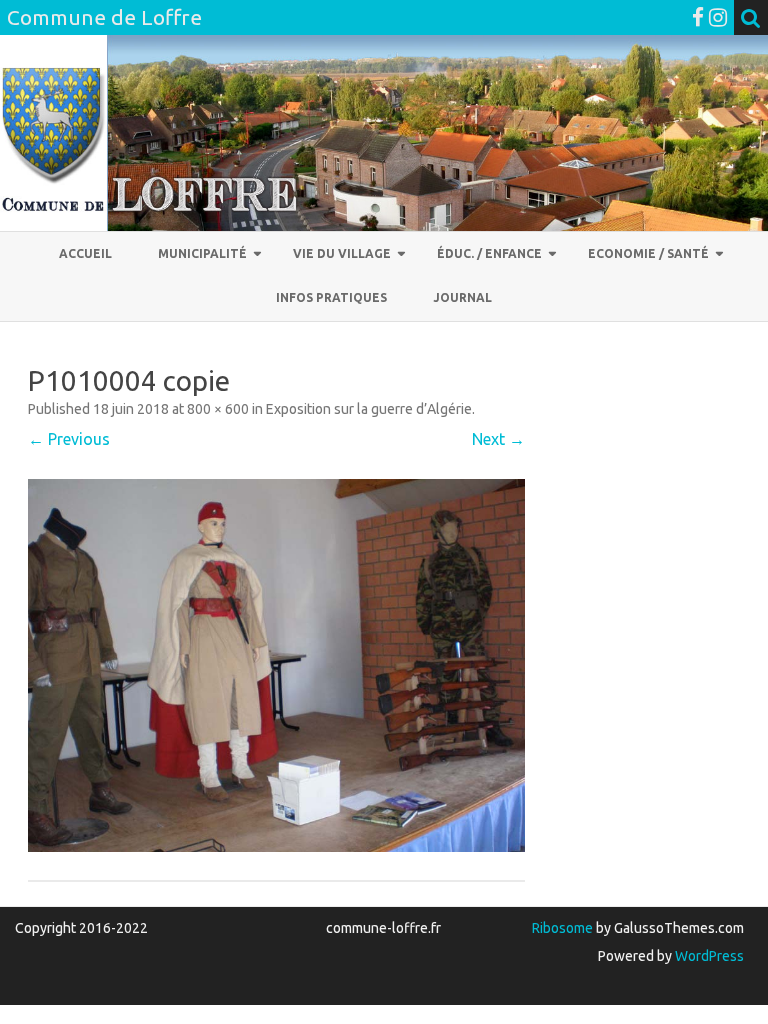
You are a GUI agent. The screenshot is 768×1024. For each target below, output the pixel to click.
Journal (462, 297)
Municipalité (202, 253)
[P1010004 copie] (276, 665)
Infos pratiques (331, 297)
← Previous (69, 439)
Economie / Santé (648, 253)
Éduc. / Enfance (489, 253)
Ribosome (562, 928)
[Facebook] (698, 17)
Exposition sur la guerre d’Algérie (369, 409)
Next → (498, 439)
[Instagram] (718, 17)
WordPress (708, 956)
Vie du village (342, 253)
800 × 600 (218, 409)
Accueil (85, 253)
